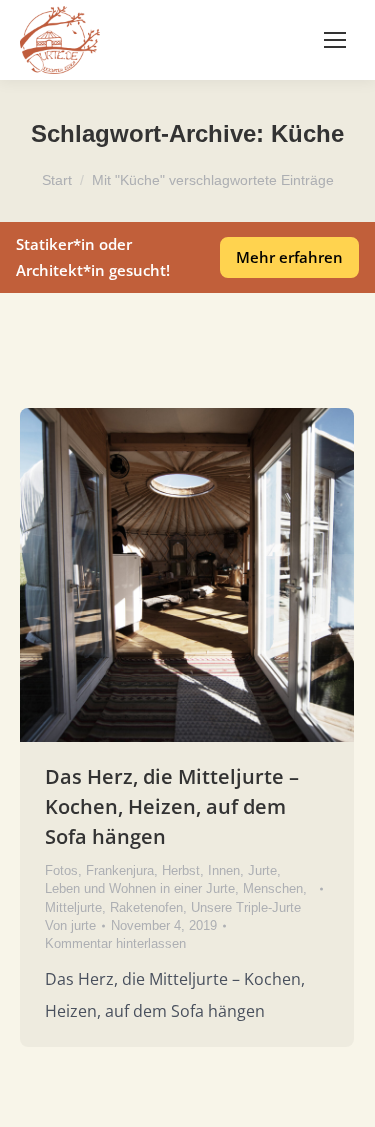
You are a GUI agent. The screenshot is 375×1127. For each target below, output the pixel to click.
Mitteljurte (73, 907)
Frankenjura (120, 870)
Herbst (181, 870)
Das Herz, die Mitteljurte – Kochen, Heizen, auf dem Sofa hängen (172, 806)
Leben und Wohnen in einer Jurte (140, 888)
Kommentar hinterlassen (115, 943)
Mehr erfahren (289, 257)
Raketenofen (146, 907)
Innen (224, 870)
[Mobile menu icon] (335, 40)
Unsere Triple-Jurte (246, 907)
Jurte (262, 870)
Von (70, 925)
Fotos (61, 870)
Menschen (273, 888)
